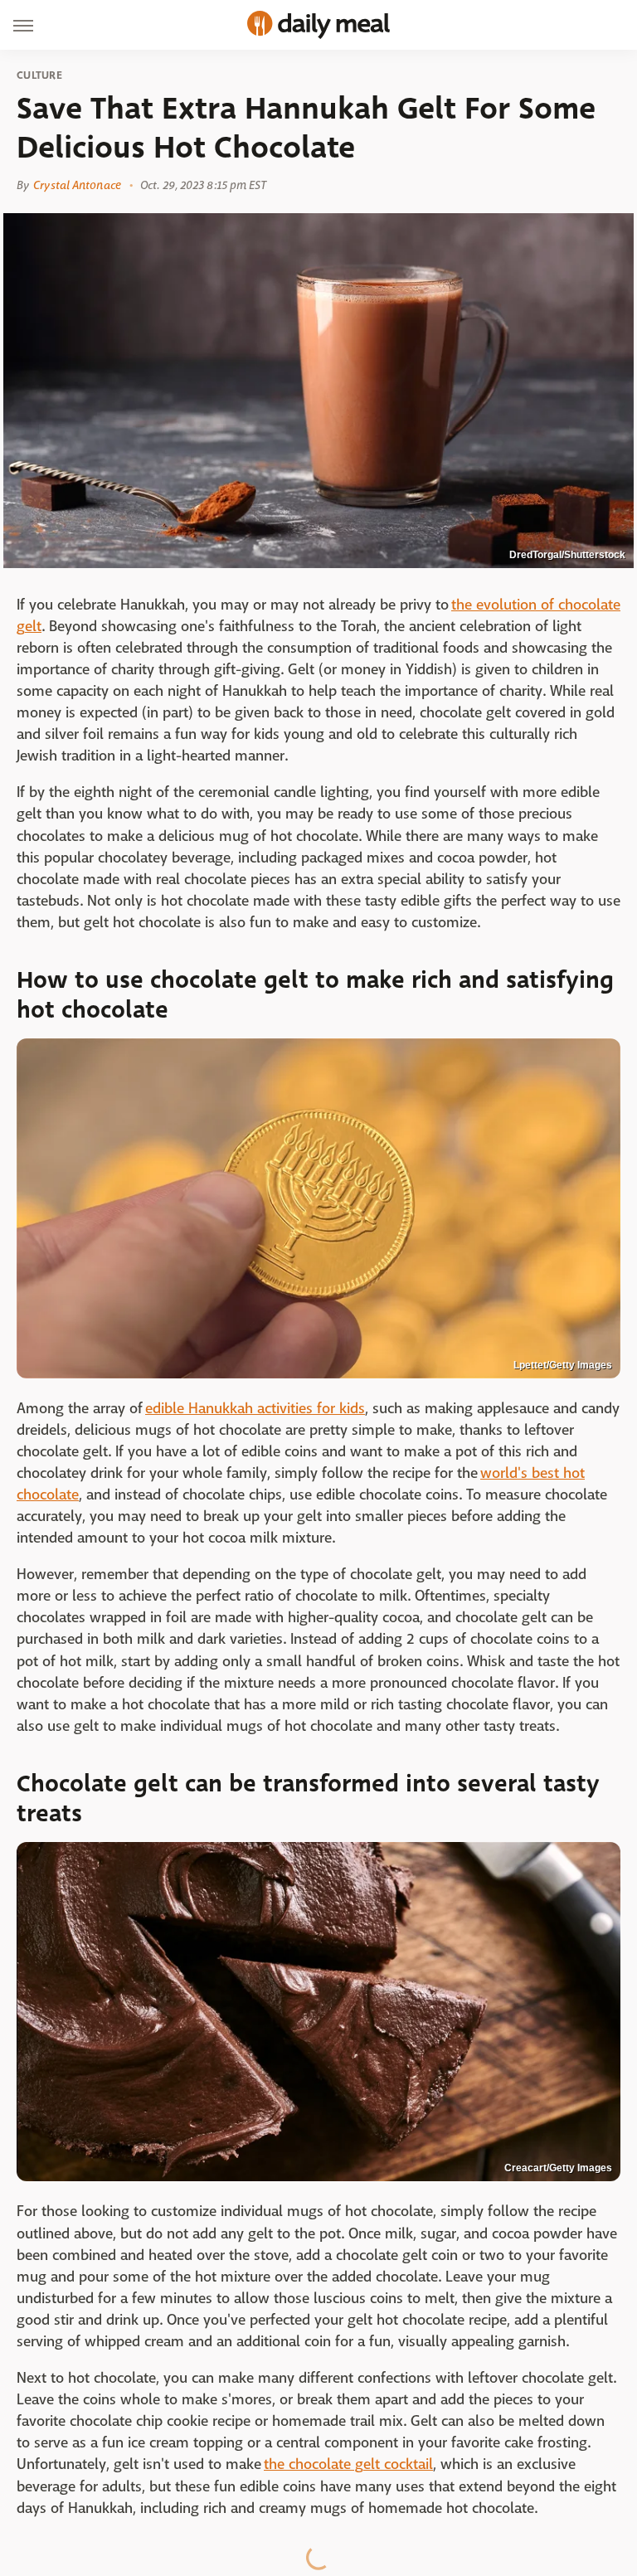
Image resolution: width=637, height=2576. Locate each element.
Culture (39, 75)
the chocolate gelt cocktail (348, 2464)
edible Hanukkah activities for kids (255, 1409)
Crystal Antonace (77, 185)
